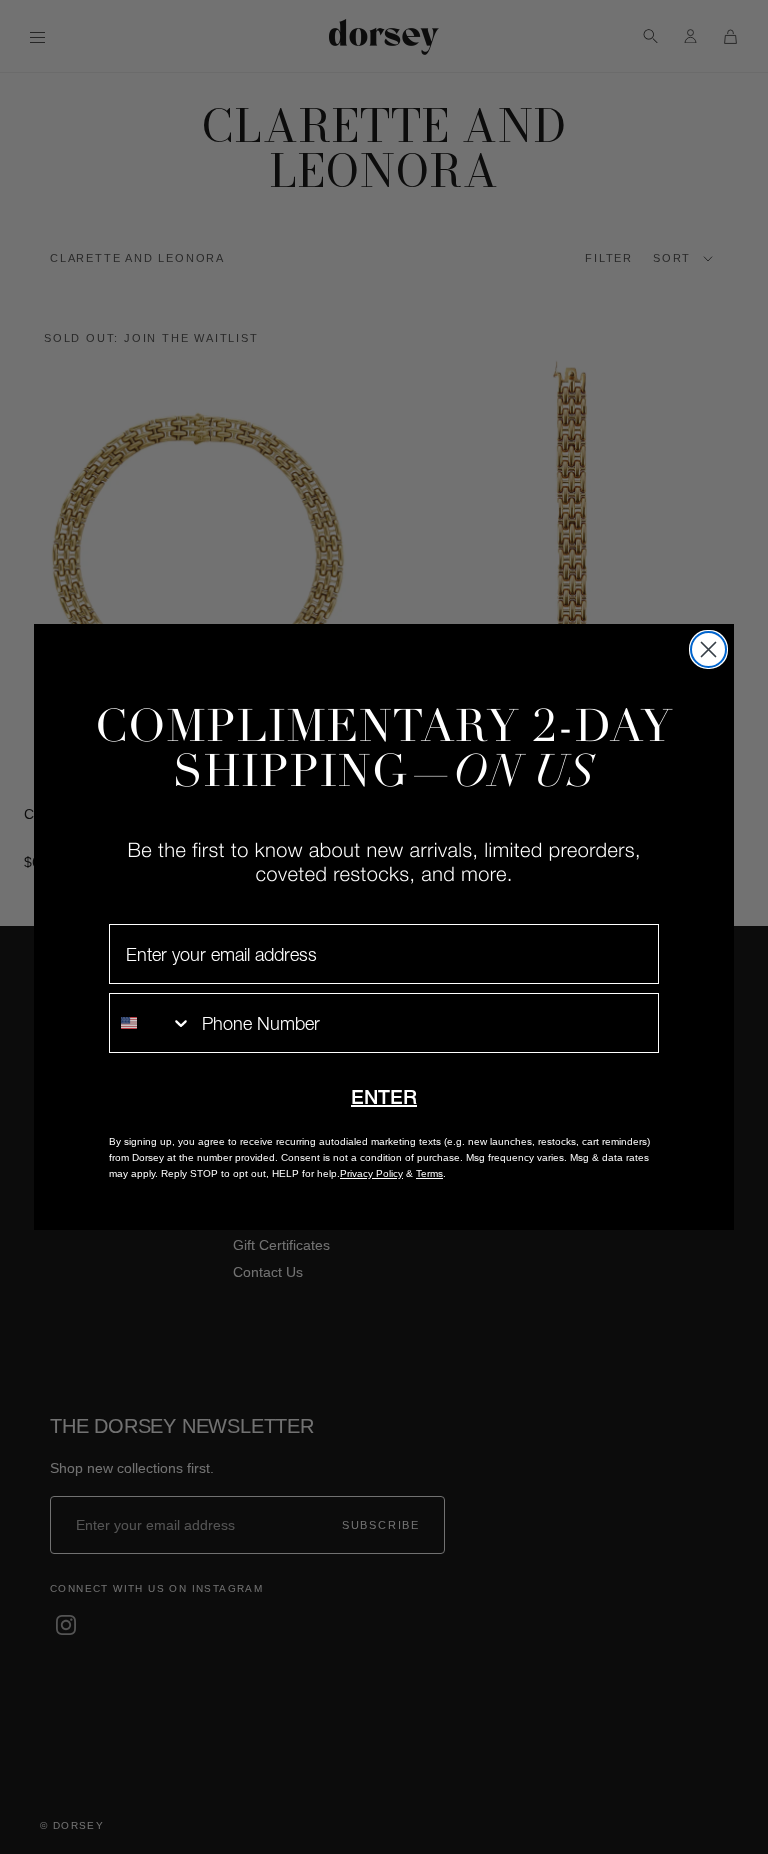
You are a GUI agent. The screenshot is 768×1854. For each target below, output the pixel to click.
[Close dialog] (708, 649)
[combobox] (151, 1023)
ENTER (384, 1097)
